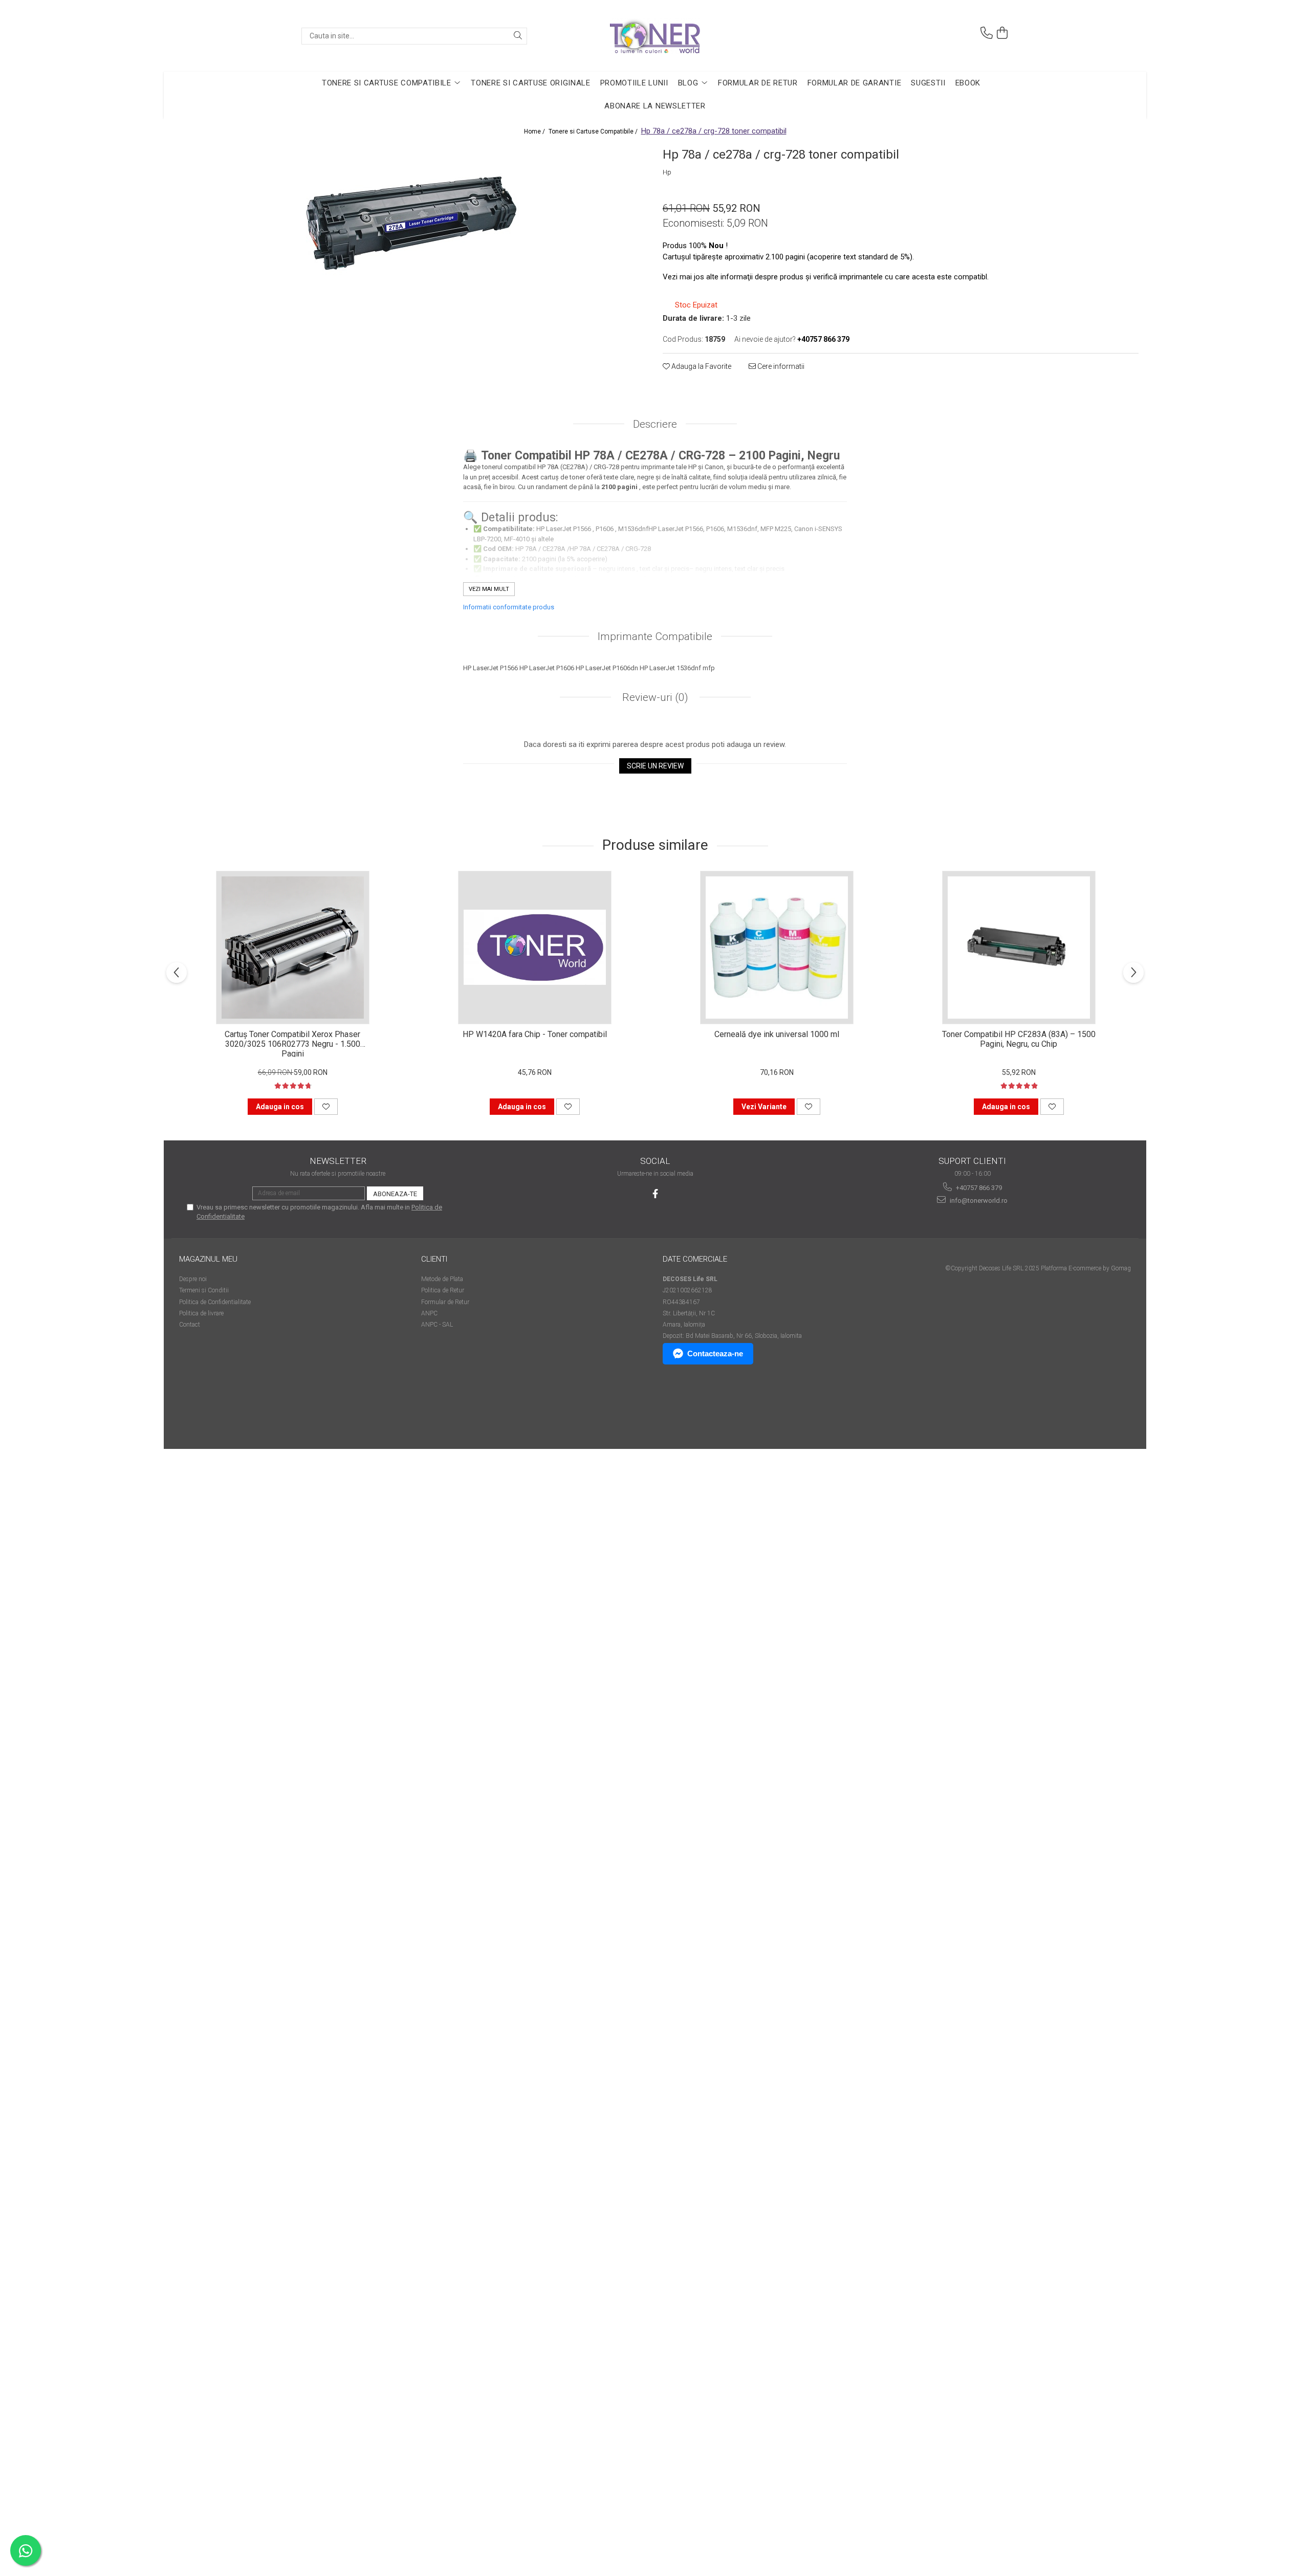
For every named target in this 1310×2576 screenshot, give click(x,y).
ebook (968, 83)
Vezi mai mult (489, 589)
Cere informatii (780, 366)
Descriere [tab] (655, 424)
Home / (535, 131)
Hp (667, 172)
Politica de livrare (201, 1313)
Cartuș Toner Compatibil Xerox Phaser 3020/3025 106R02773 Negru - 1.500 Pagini (292, 1043)
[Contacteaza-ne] (987, 33)
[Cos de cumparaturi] (1002, 33)
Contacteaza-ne (715, 1353)
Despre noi (193, 1279)
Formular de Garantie (855, 83)
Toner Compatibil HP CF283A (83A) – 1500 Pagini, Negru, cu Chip (1019, 1039)
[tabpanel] (409, 217)
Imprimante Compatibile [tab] (655, 636)
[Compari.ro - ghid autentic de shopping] (215, 1409)
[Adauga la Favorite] (326, 1107)
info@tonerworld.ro (978, 1201)
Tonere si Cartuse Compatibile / (594, 131)
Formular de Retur (758, 83)
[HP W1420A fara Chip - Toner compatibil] (535, 948)
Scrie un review (655, 766)
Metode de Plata (442, 1279)
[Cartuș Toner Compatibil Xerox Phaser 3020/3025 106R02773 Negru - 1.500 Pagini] (293, 948)
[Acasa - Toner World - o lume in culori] (655, 36)
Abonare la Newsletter (655, 106)
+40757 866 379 (978, 1188)
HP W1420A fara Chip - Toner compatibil (535, 1034)
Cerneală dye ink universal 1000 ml (777, 1034)
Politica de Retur (443, 1290)
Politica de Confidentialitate (215, 1302)
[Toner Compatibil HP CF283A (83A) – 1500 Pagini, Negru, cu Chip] (1019, 948)
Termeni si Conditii (204, 1290)
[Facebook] (655, 1194)
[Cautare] (518, 36)
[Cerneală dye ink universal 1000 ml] (777, 948)
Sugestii (928, 83)
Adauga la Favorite (701, 366)
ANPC (429, 1313)
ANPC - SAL (437, 1325)
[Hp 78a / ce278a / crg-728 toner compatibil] (409, 217)
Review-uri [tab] (654, 697)
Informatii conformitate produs (509, 607)
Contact (190, 1325)
